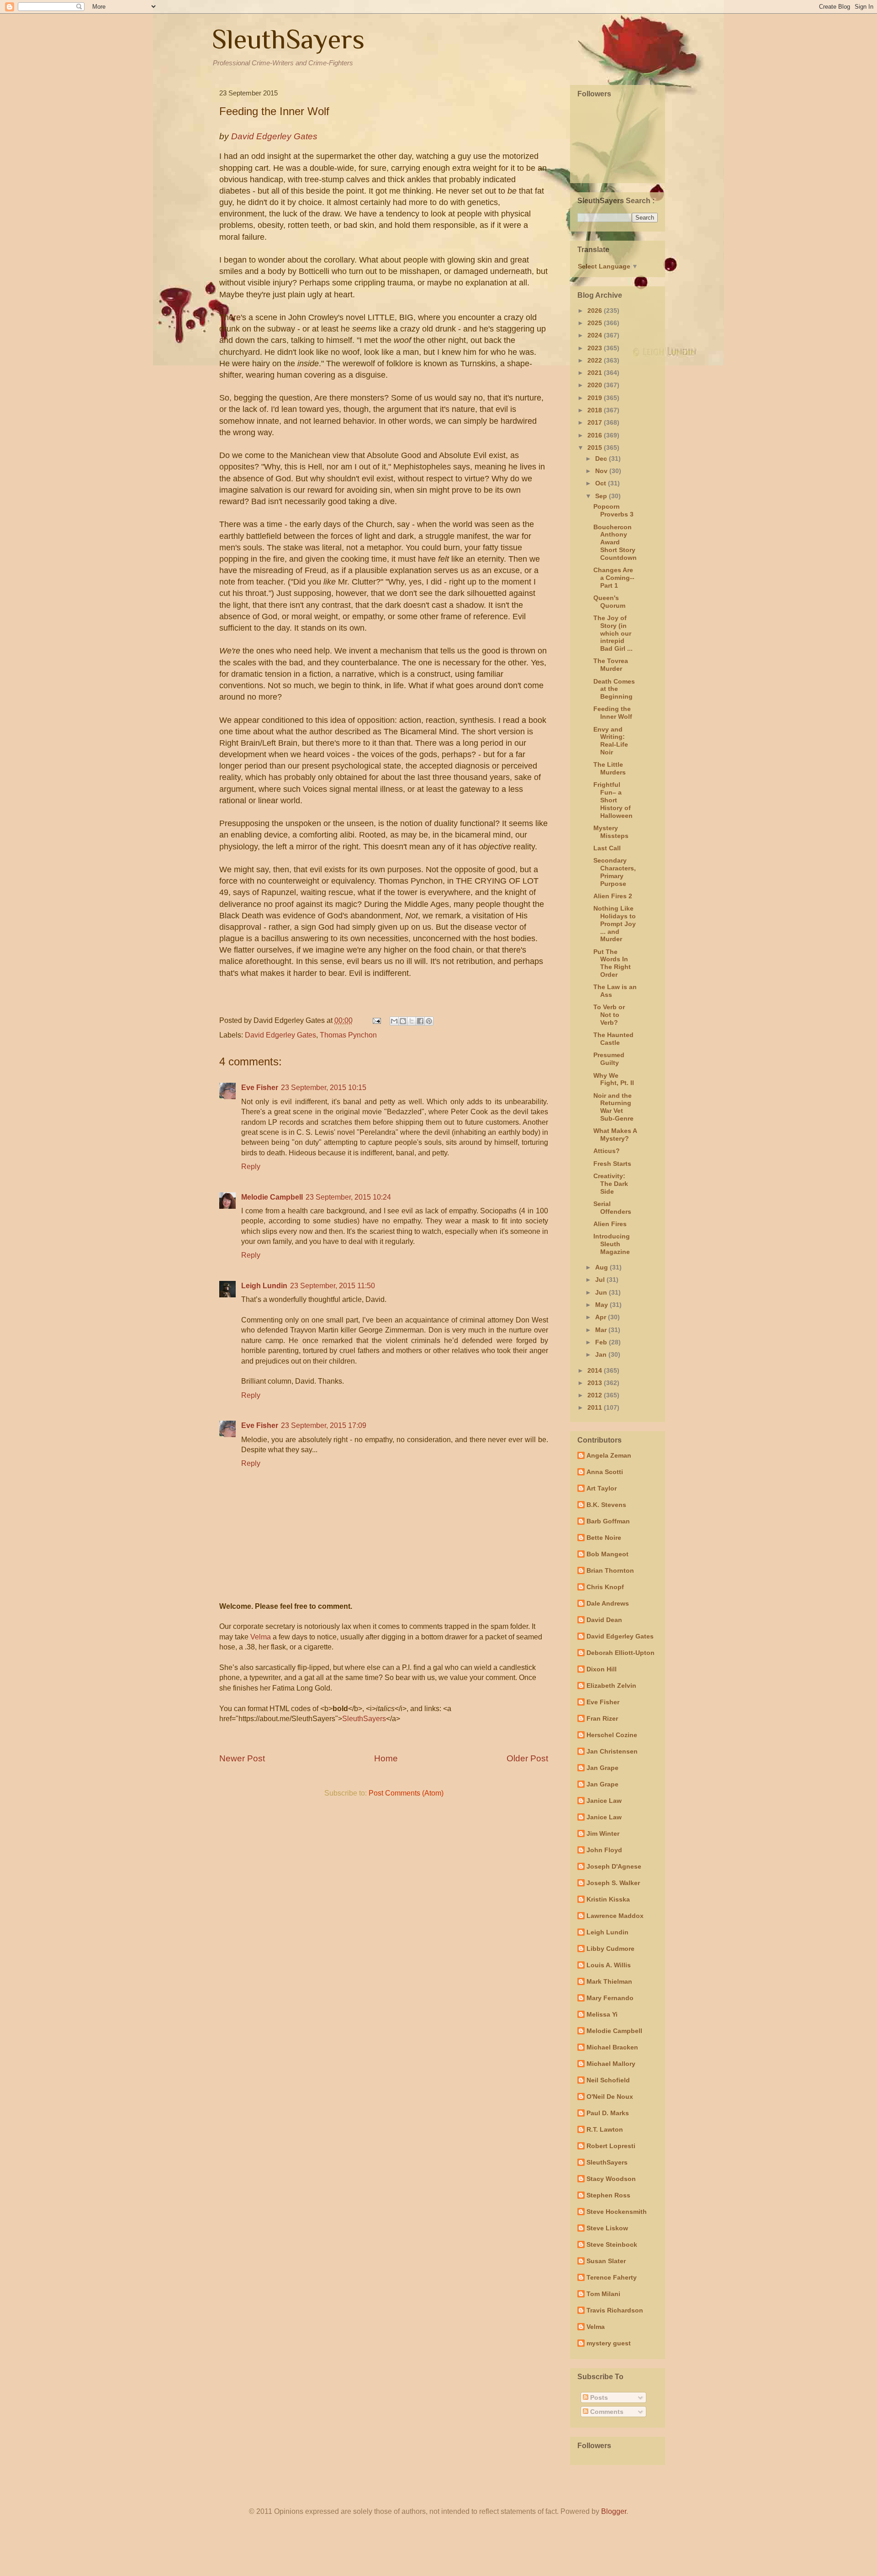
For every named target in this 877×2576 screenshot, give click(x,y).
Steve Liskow (607, 2228)
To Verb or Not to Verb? (609, 1015)
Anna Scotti (605, 1472)
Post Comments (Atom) (406, 1793)
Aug (602, 1267)
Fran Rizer (602, 1718)
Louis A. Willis (609, 1965)
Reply (251, 1167)
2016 (596, 435)
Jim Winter (603, 1833)
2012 (596, 1395)
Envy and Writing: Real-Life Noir (611, 741)
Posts (598, 2397)
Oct (602, 483)
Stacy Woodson (611, 2179)
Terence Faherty (612, 2277)
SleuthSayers (288, 39)
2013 (596, 1383)
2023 (596, 348)
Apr (602, 1317)
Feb (602, 1342)
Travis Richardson (615, 2310)
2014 (596, 1370)
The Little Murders (610, 768)
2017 (596, 422)
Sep (602, 496)
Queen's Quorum (609, 602)
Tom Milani (603, 2294)
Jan (602, 1354)
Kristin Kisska (608, 1899)
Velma (261, 1637)
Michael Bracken (612, 2047)
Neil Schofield (608, 2080)
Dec (602, 458)
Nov (602, 471)
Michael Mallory (611, 2064)
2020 (596, 385)
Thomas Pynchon (348, 1035)
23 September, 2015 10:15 (324, 1088)
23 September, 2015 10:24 (348, 1197)
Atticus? (607, 1151)
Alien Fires (610, 1224)
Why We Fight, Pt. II (614, 1079)
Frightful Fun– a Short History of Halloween (613, 800)
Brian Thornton (610, 1570)
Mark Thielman (609, 1981)
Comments (606, 2412)
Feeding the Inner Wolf (613, 713)
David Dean (604, 1620)
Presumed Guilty (609, 1059)
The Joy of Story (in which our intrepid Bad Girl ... (613, 633)
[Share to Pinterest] (429, 1021)
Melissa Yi (602, 2014)
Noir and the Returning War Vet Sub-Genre (613, 1107)
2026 (596, 311)
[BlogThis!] (403, 1021)
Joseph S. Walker (613, 1883)
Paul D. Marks (608, 2113)
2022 (596, 360)
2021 (596, 373)
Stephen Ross (608, 2195)
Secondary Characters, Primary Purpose (615, 872)
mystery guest (609, 2343)
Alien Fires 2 (613, 896)
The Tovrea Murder (611, 665)
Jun (602, 1292)
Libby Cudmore (610, 1949)
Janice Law (604, 1801)
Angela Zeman (609, 1455)
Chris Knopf (605, 1587)
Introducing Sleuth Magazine (612, 1244)
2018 (596, 410)
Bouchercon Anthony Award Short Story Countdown (615, 542)
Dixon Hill (602, 1669)
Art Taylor (602, 1488)
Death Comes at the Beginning (614, 689)
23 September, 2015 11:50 (333, 1286)
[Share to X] (412, 1021)
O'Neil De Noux (610, 2097)
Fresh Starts (612, 1164)
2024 (596, 335)
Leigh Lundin (264, 1286)
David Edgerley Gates (280, 1035)
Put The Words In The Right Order (612, 963)
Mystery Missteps (611, 832)
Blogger (614, 2511)
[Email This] (394, 1021)
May (602, 1305)
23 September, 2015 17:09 (324, 1425)
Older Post (527, 1758)
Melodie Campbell (272, 1197)
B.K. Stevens (606, 1505)
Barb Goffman (608, 1521)
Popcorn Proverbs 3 (613, 510)
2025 (596, 323)
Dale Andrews (608, 1603)
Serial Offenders (612, 1208)
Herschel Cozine (612, 1735)
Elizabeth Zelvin (611, 1686)
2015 (596, 448)
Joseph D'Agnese (614, 1866)
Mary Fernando (610, 1998)
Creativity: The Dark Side (611, 1184)
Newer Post (242, 1758)
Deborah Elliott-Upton (621, 1653)
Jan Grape (602, 1768)
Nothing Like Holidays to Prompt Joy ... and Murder (615, 924)
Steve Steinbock (612, 2244)
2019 (596, 398)
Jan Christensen (612, 1751)
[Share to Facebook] (420, 1021)
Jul (601, 1280)
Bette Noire (604, 1538)
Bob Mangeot (608, 1554)
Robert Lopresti (611, 2146)
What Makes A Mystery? (615, 1135)
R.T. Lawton (605, 2129)
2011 (596, 1407)
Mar (602, 1330)
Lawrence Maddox (615, 1916)
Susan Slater (606, 2261)
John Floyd (604, 1850)
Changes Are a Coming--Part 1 (614, 578)
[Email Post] (376, 1020)
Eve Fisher (260, 1088)
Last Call (607, 848)
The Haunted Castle (613, 1039)
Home (386, 1758)
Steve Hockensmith (617, 2212)
